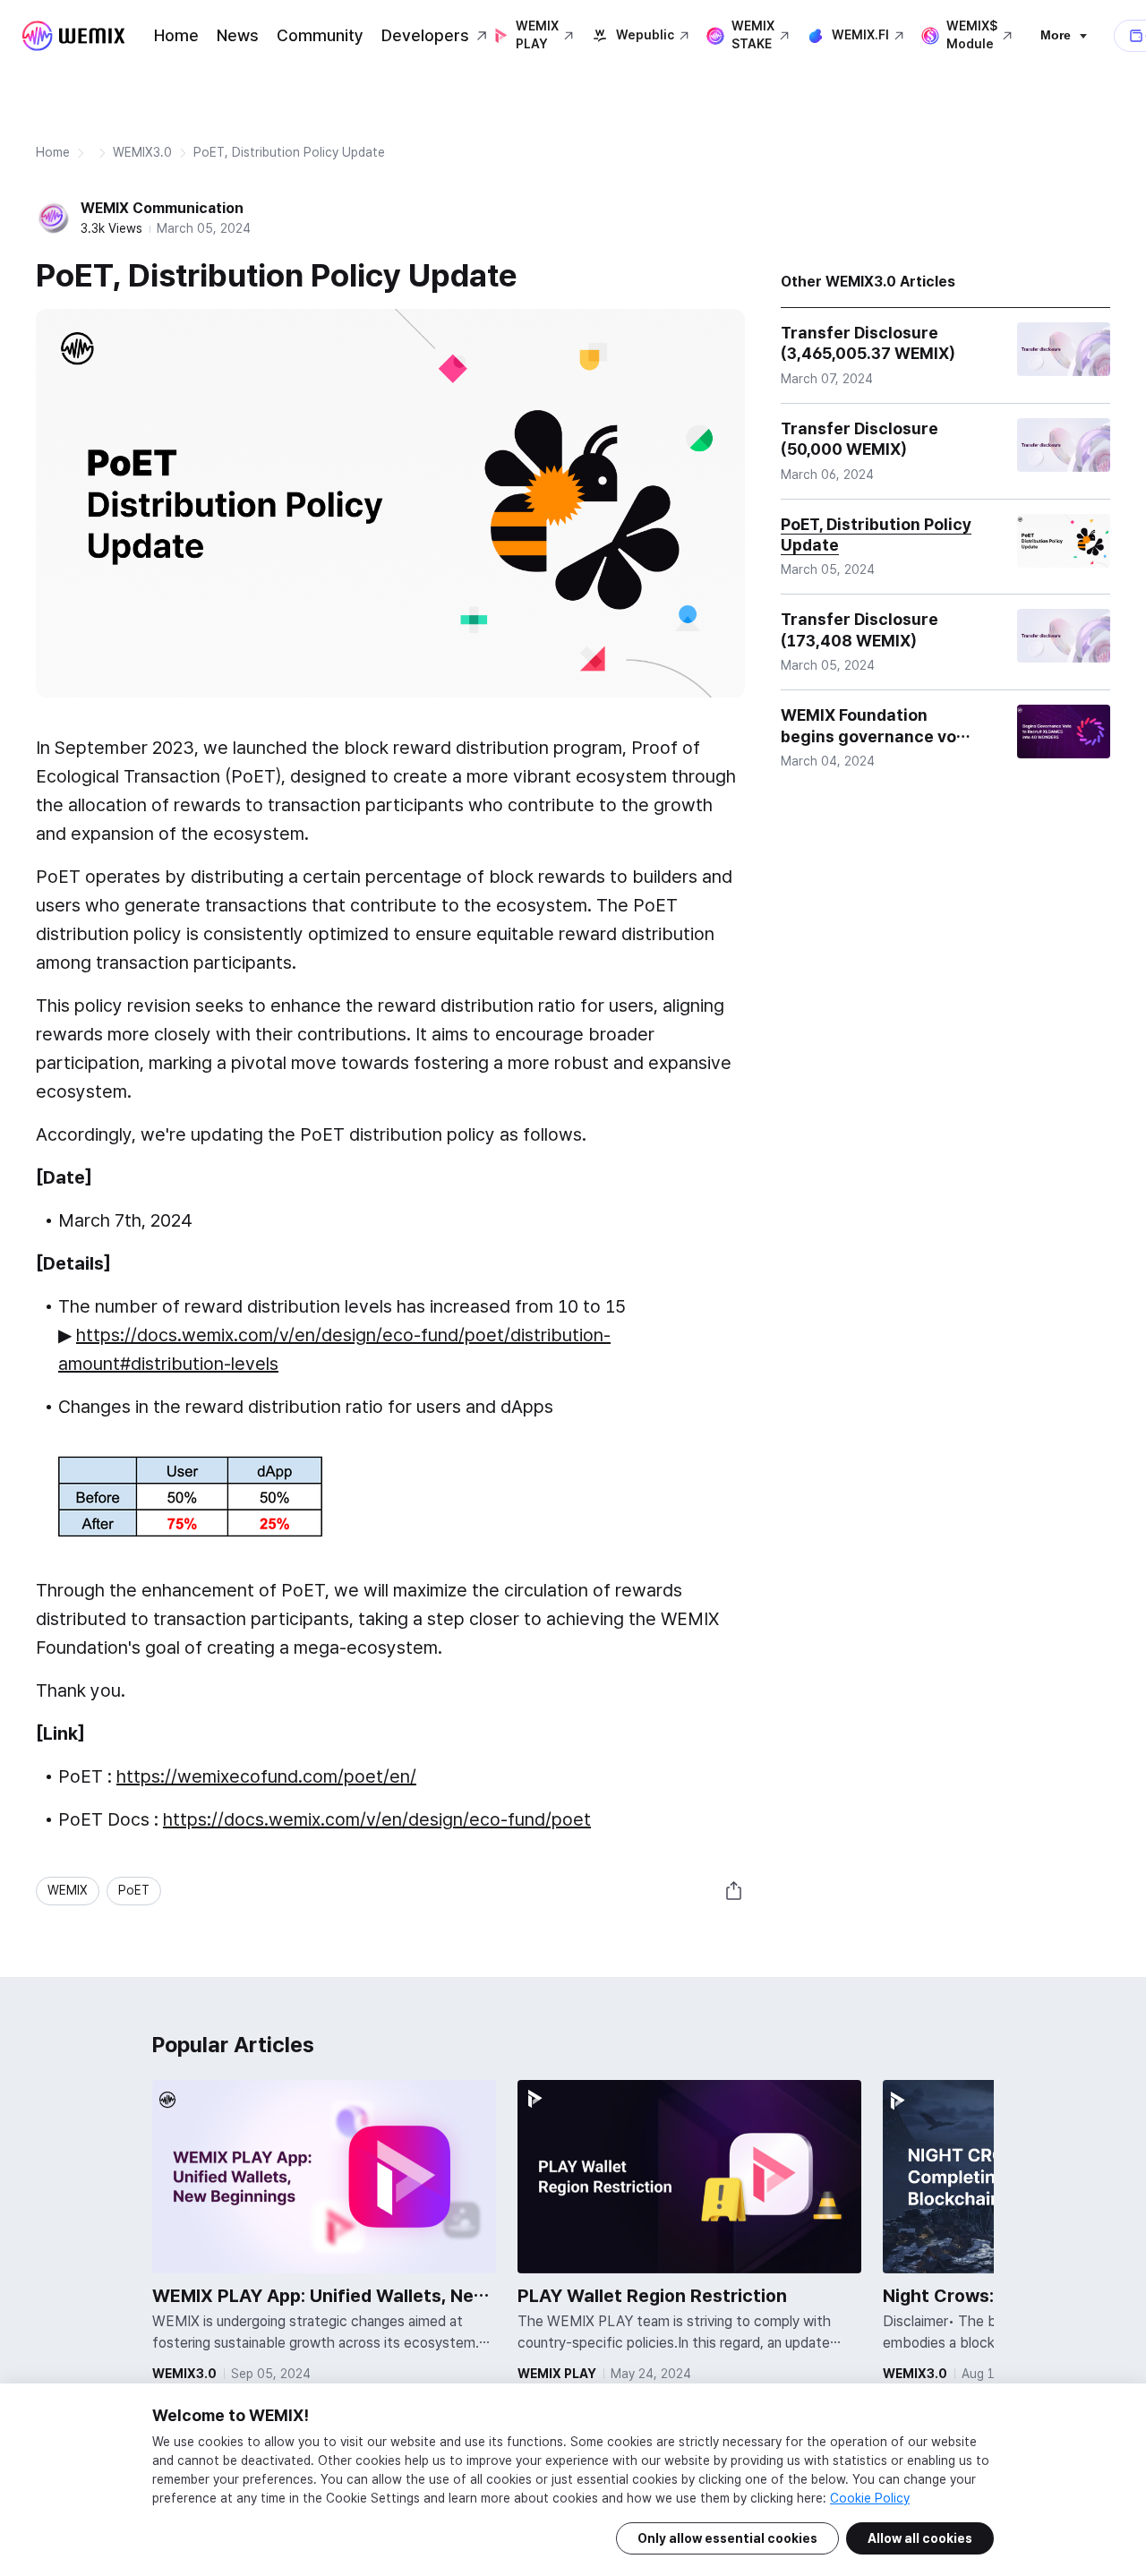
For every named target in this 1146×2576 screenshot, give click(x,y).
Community (320, 35)
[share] (734, 1891)
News (238, 35)
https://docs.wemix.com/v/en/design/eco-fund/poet (377, 1819)
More (1056, 35)
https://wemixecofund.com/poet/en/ (266, 1776)
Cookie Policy (870, 2498)
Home (176, 35)
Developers (425, 35)
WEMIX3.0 (142, 152)
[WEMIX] (73, 36)
